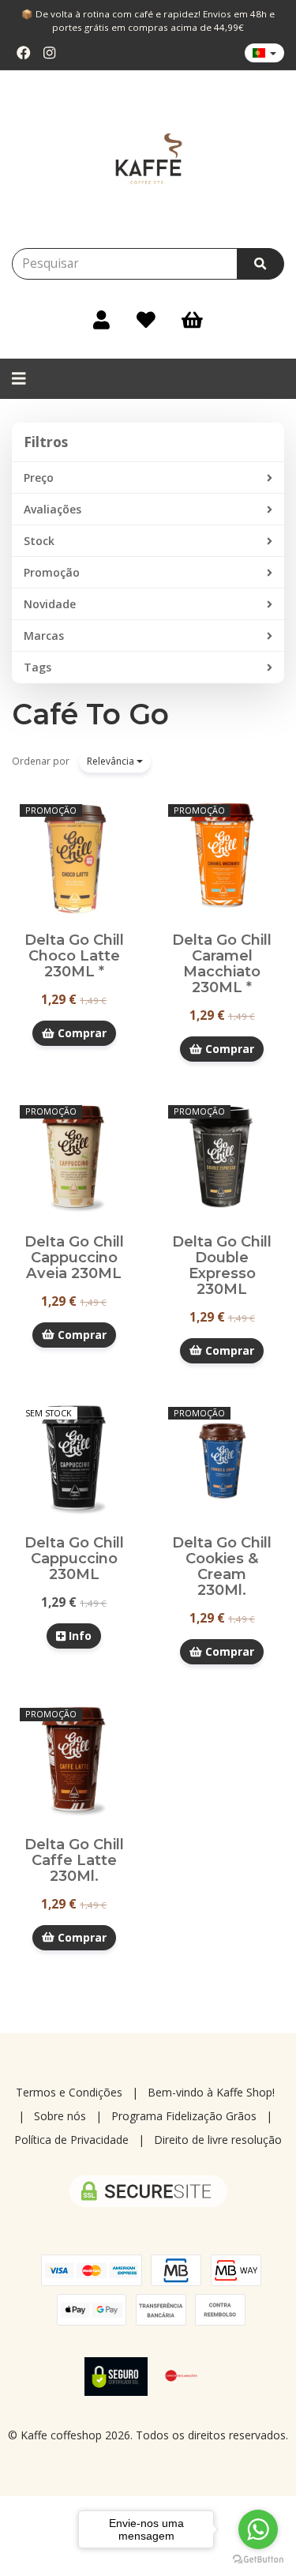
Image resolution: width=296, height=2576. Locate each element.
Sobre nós (60, 2116)
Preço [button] (39, 478)
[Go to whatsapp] (258, 2529)
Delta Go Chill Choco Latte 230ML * (74, 955)
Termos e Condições (69, 2092)
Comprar (81, 1033)
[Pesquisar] (260, 264)
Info (79, 1636)
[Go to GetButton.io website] (258, 2560)
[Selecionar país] (264, 53)
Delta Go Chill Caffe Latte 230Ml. (74, 1860)
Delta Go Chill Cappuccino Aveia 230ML (74, 1257)
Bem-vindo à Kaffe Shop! (211, 2092)
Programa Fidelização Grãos (184, 2116)
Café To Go (90, 714)
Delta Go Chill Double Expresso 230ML (222, 1265)
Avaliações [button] (52, 509)
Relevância (112, 761)
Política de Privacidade (71, 2140)
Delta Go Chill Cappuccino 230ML (74, 1558)
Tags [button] (37, 667)
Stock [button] (39, 541)
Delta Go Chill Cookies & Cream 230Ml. (222, 1566)
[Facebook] (24, 53)
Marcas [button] (44, 636)
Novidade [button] (50, 604)
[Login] (101, 319)
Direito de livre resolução (218, 2140)
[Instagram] (49, 53)
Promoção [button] (52, 572)
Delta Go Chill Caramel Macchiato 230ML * (222, 963)
